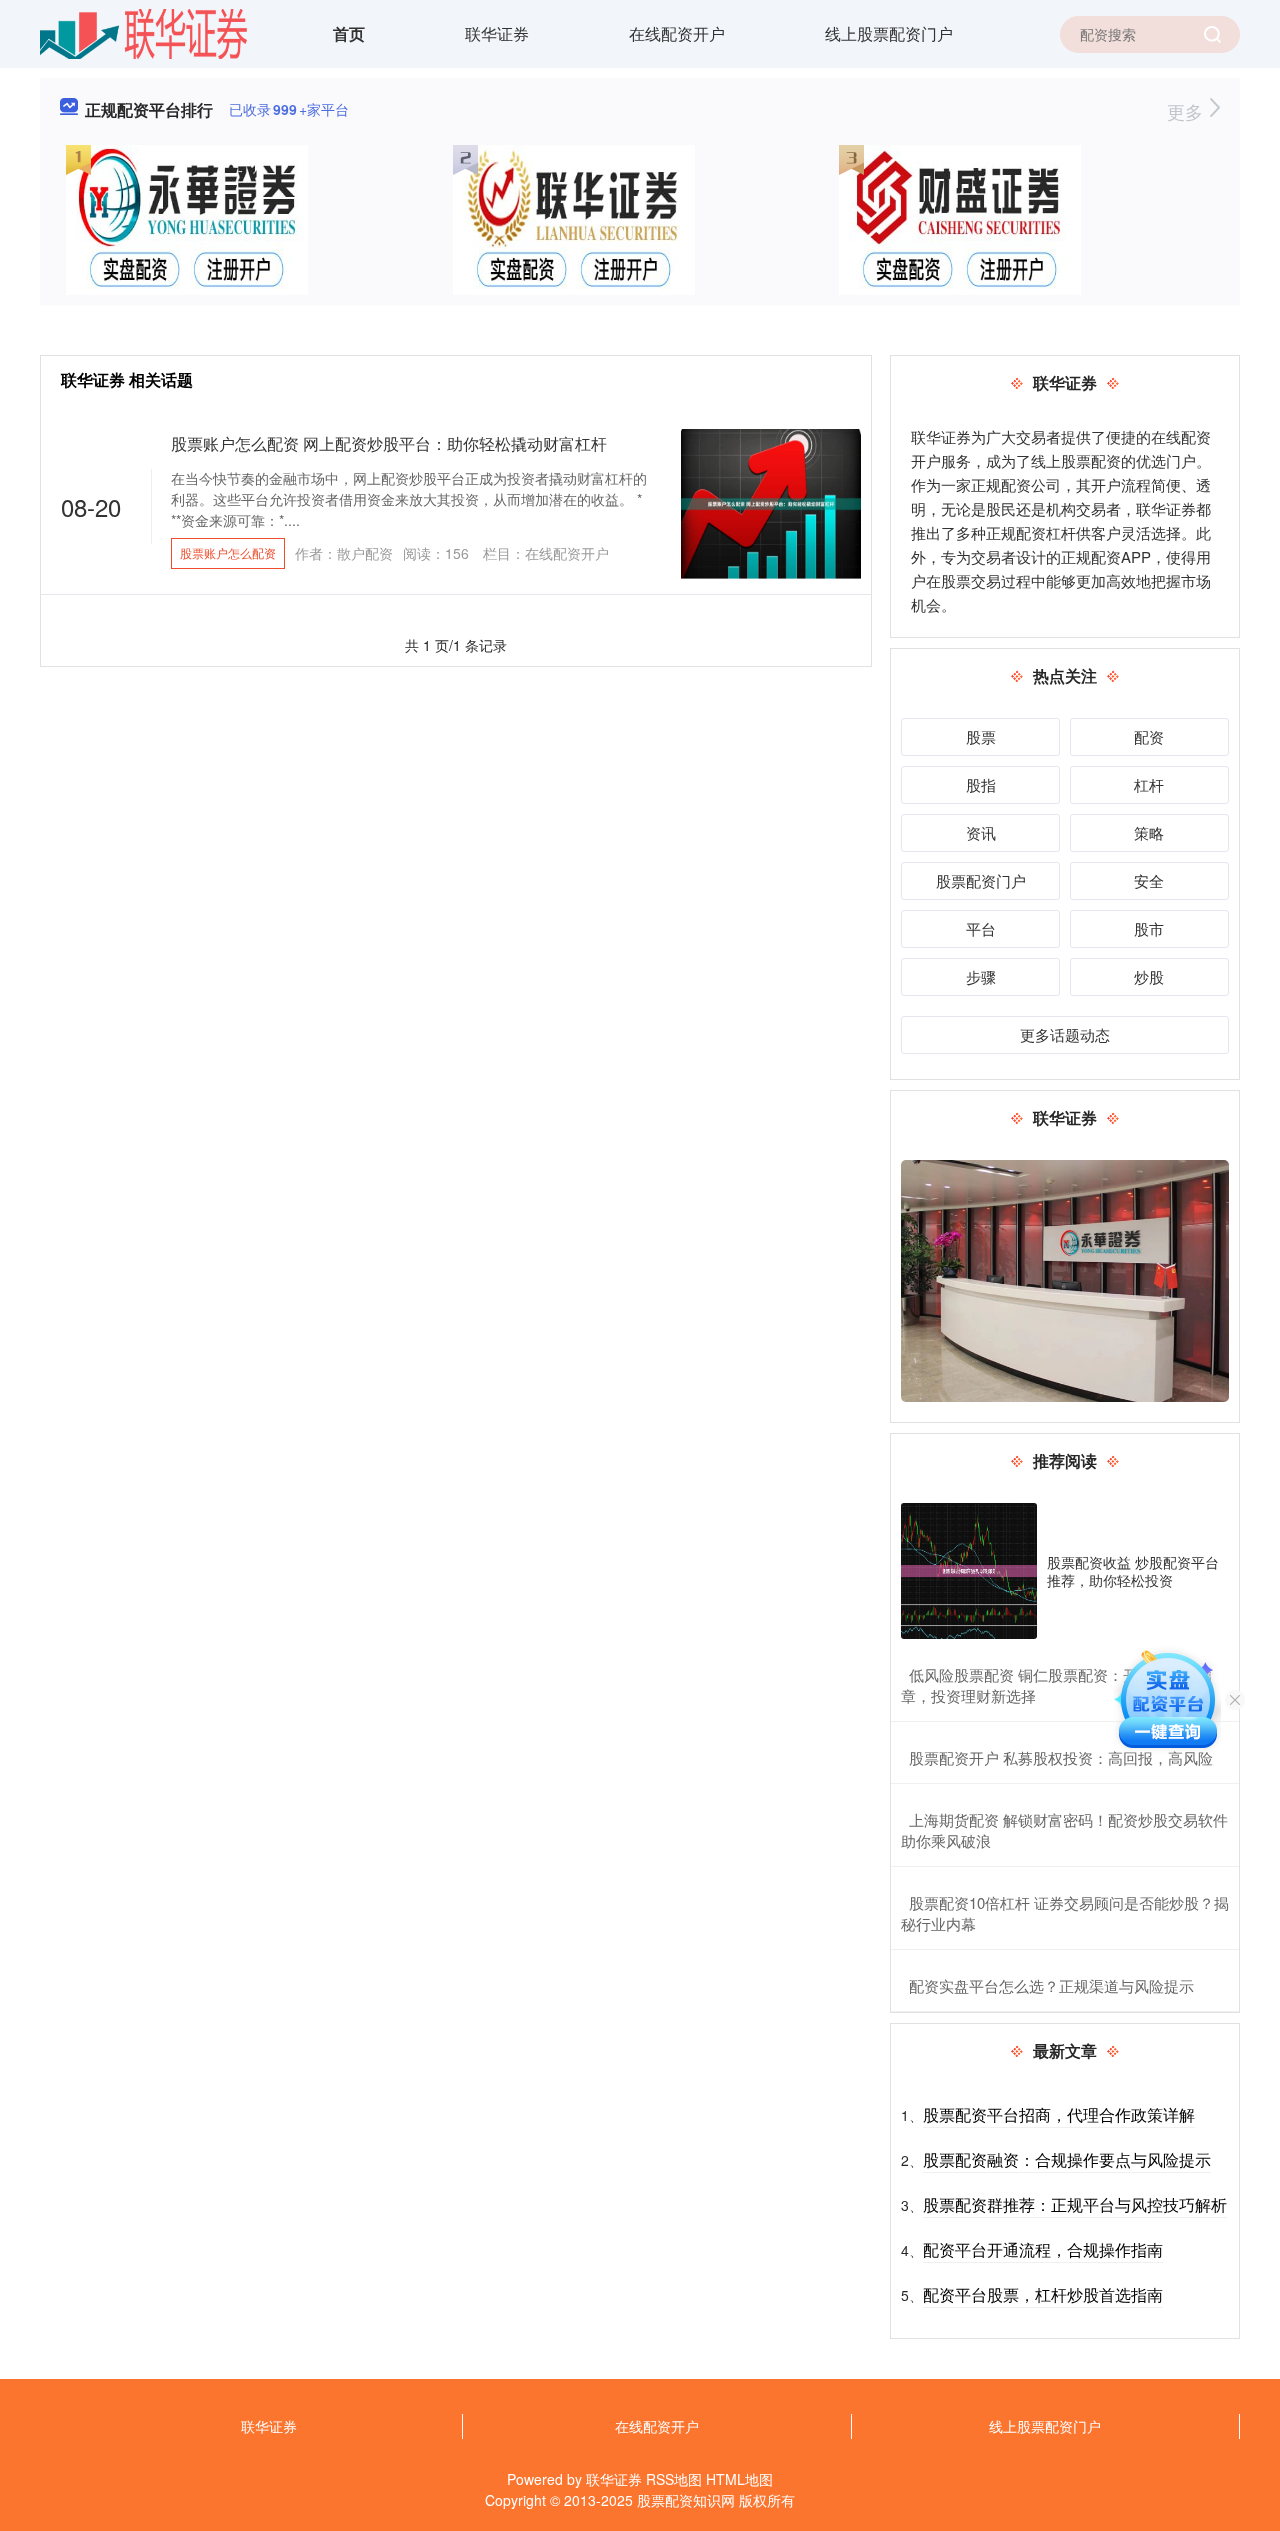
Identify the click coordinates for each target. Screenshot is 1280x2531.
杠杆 (1149, 784)
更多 (1187, 111)
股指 (981, 784)
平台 (981, 928)
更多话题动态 (1065, 1034)
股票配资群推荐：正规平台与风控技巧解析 (1075, 2204)
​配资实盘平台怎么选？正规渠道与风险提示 (1051, 1985)
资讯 (981, 832)
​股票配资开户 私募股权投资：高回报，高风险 (1061, 1757)
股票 (981, 736)
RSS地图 (674, 2479)
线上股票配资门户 (889, 33)
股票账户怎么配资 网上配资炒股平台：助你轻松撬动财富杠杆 (389, 443)
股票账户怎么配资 (228, 552)
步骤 (981, 976)
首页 (349, 33)
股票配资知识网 (686, 2500)
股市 (1149, 928)
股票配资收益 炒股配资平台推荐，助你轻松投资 (1133, 1571)
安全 (1149, 880)
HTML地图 (739, 2479)
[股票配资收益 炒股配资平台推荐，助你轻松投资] (969, 1571)
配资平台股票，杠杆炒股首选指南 (1043, 2294)
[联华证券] (143, 32)
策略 (1149, 832)
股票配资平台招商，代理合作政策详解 (1059, 2114)
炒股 (1149, 976)
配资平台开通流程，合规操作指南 (1043, 2249)
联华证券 (497, 33)
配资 (1149, 736)
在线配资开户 (677, 33)
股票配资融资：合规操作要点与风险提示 (1067, 2159)
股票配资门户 (981, 880)
